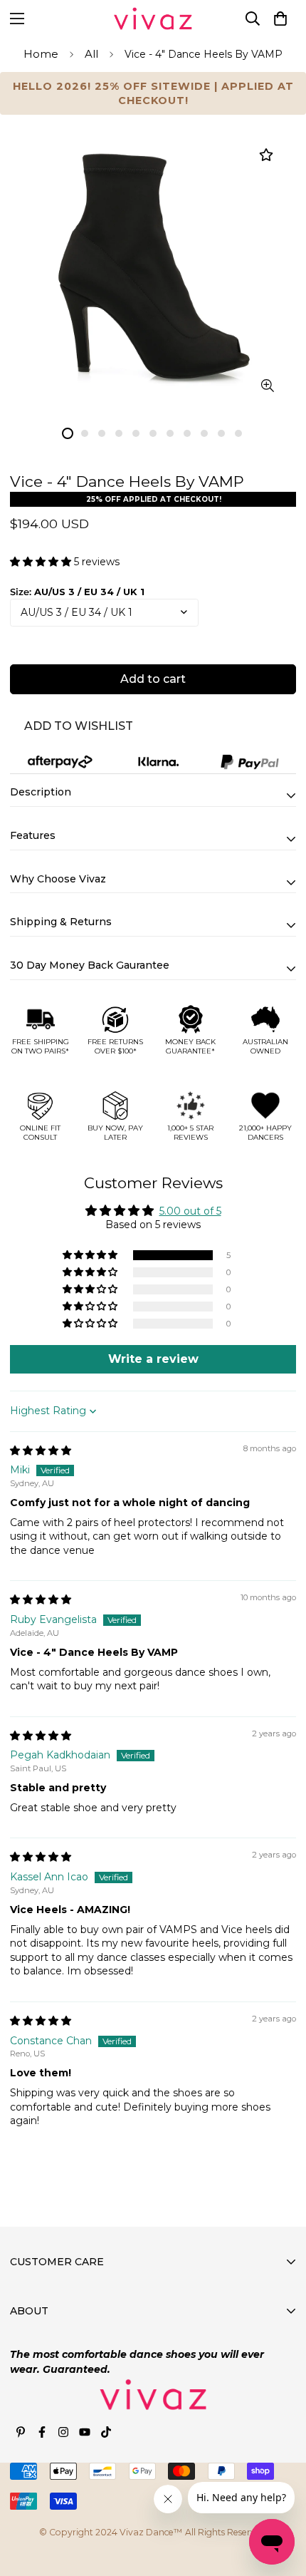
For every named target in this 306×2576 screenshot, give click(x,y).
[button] (280, 19)
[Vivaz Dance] (153, 19)
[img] (41, 1451)
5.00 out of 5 (190, 1211)
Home (41, 54)
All (91, 54)
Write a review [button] (153, 1359)
